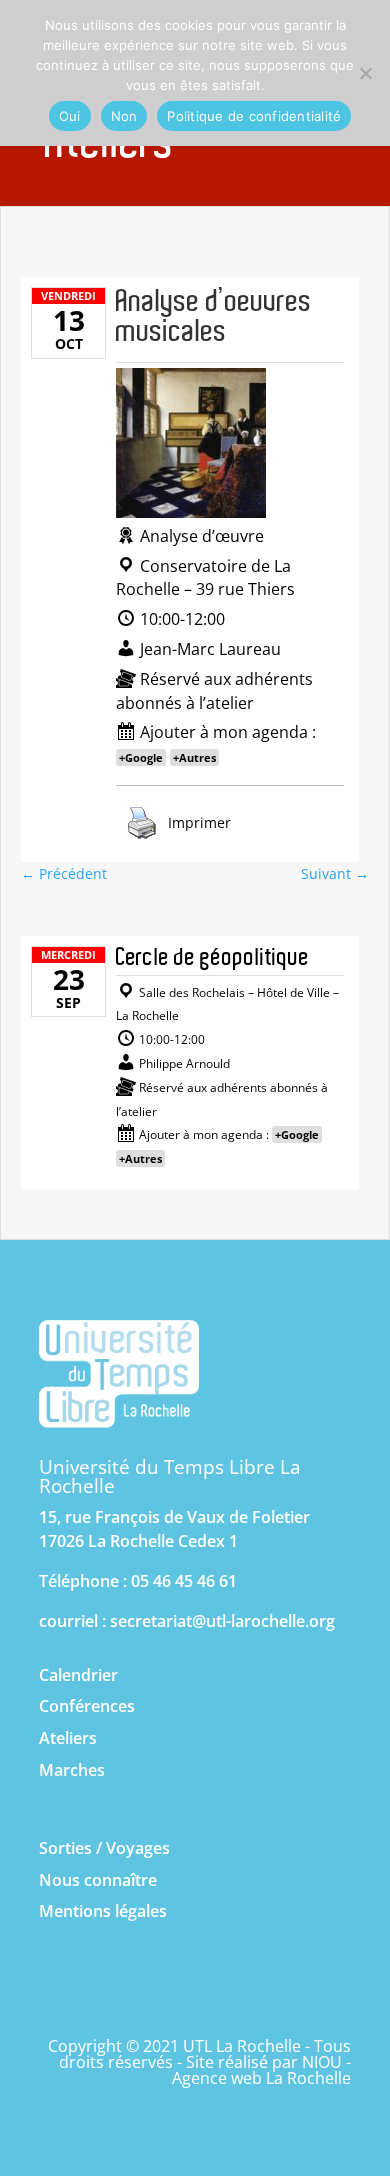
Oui (70, 116)
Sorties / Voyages (104, 1848)
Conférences (87, 1706)
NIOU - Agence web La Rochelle (261, 2070)
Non (124, 116)
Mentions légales (103, 1911)
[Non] (365, 73)
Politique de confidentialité (254, 116)
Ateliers (68, 1738)
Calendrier (78, 1675)
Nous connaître (98, 1880)
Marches (72, 1770)
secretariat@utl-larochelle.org (222, 1621)
